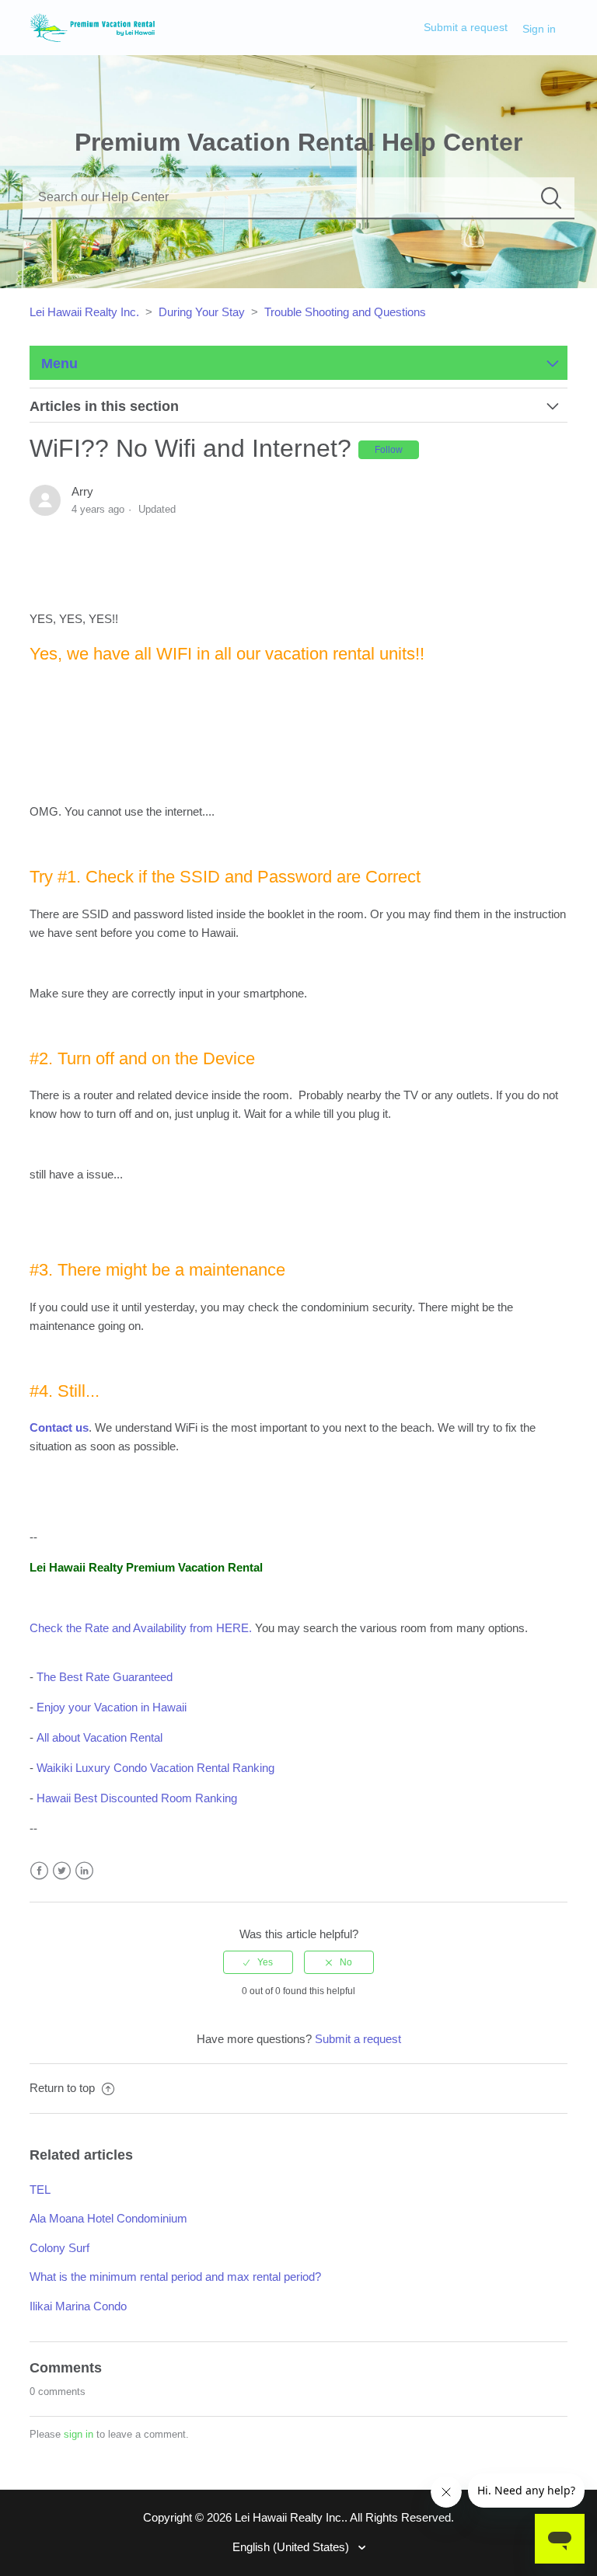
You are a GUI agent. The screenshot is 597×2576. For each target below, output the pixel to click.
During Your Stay (202, 312)
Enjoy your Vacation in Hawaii (112, 1707)
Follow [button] (389, 450)
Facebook (39, 1871)
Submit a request (466, 27)
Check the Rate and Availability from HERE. (141, 1628)
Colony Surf (59, 2248)
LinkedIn (84, 1871)
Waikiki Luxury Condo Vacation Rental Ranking (155, 1768)
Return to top (64, 2088)
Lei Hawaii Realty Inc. (84, 312)
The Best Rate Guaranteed (105, 1677)
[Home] (92, 26)
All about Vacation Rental (99, 1737)
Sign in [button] (539, 29)
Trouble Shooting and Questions (345, 312)
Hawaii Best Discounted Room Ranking (137, 1798)
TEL (40, 2190)
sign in (79, 2434)
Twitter (62, 1871)
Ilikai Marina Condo (78, 2306)
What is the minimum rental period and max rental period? (175, 2277)
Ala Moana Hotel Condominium (108, 2218)
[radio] (258, 1962)
